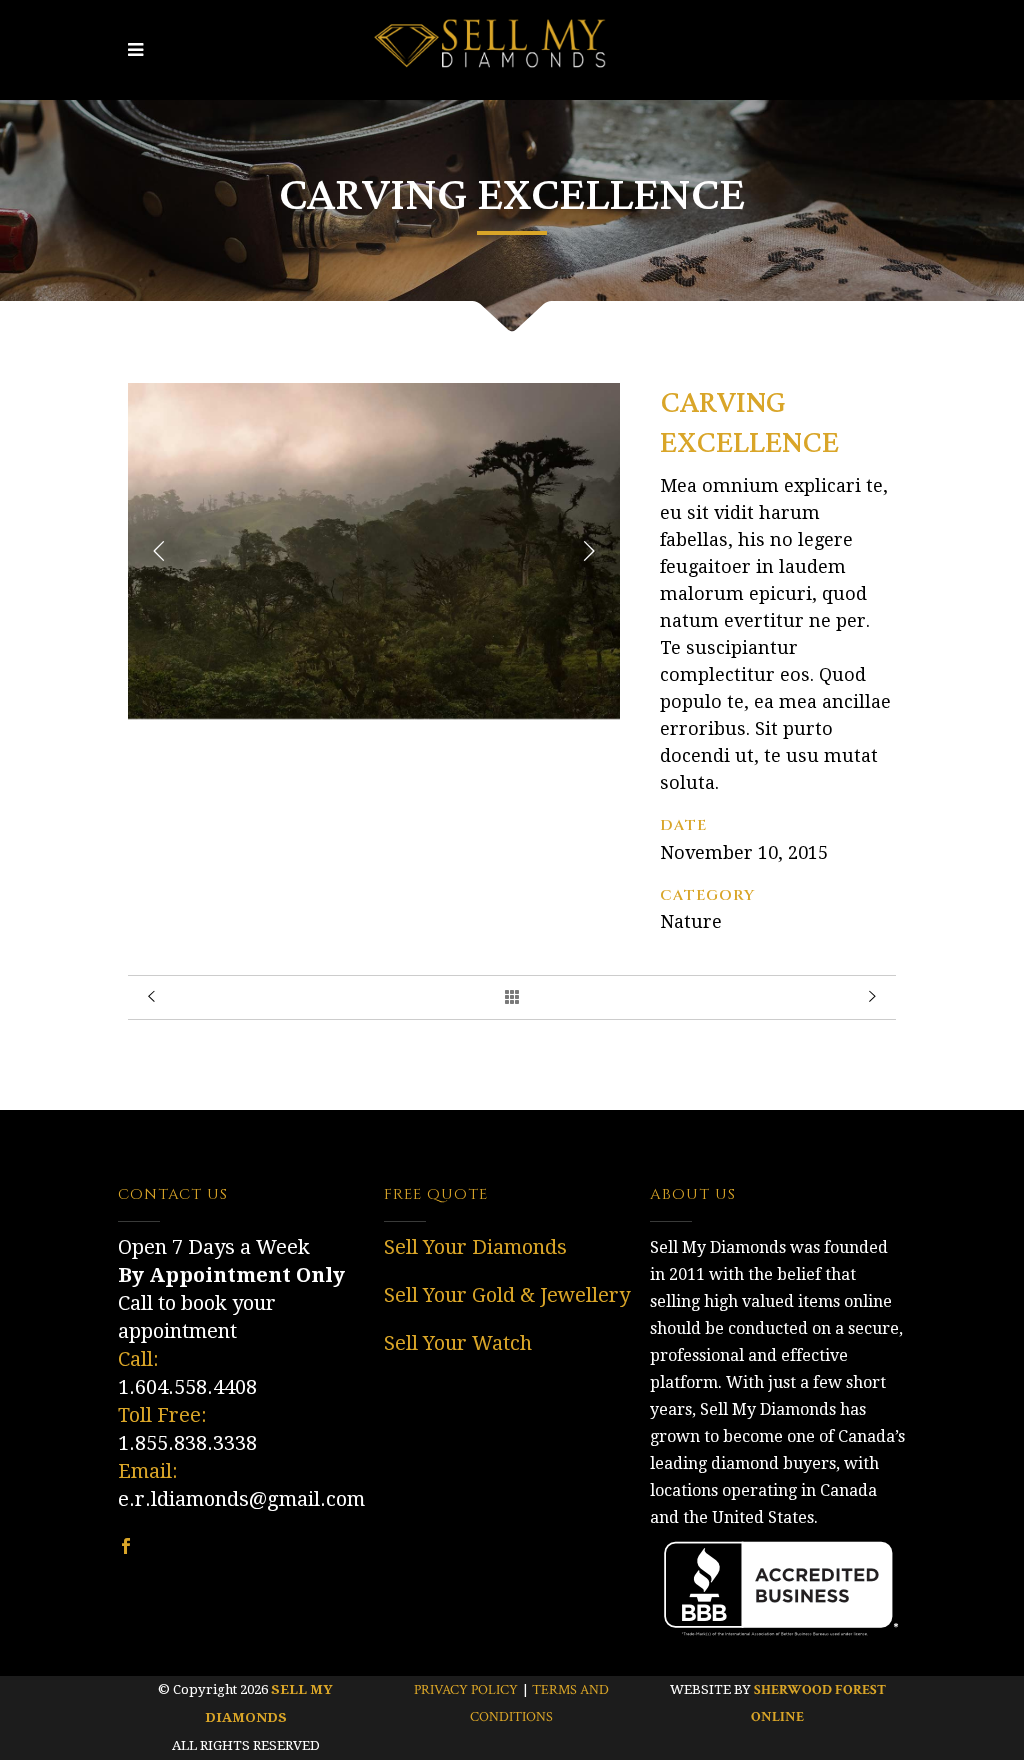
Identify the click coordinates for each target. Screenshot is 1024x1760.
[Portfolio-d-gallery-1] (374, 713)
